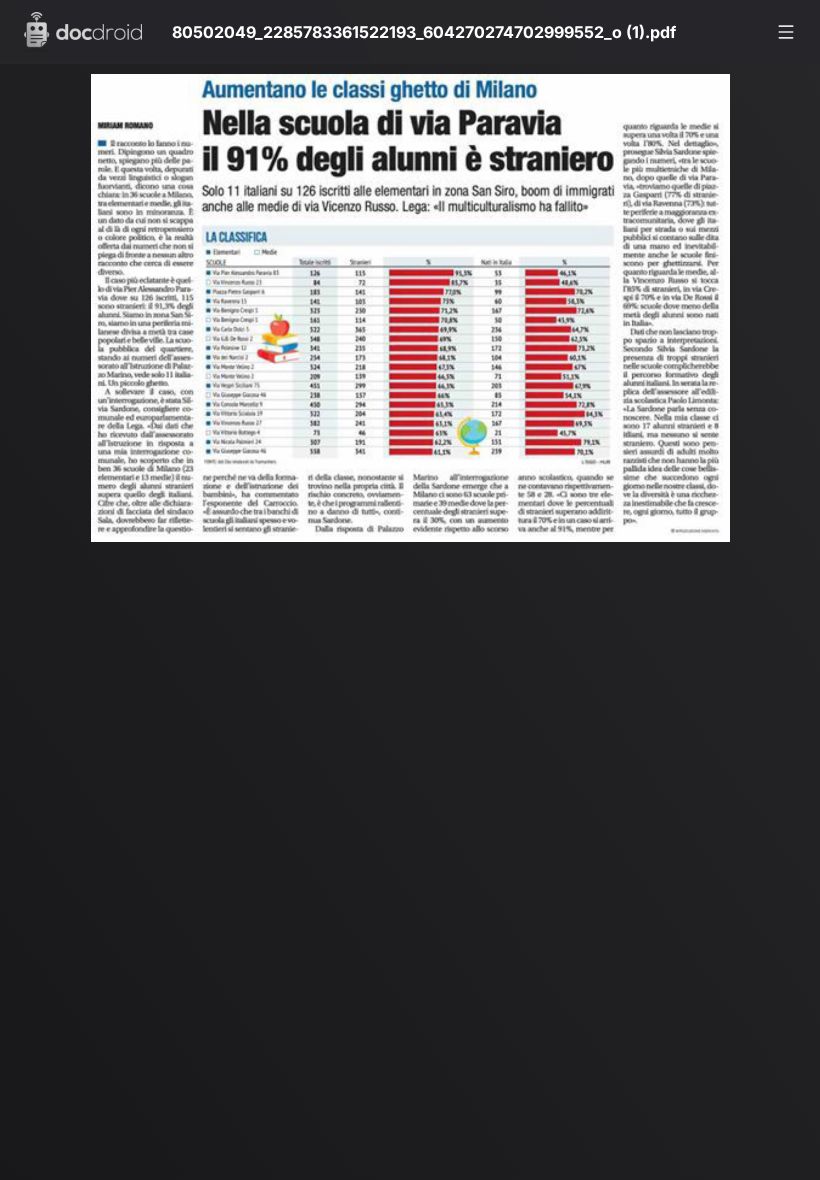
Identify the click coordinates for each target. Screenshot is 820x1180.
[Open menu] (786, 32)
